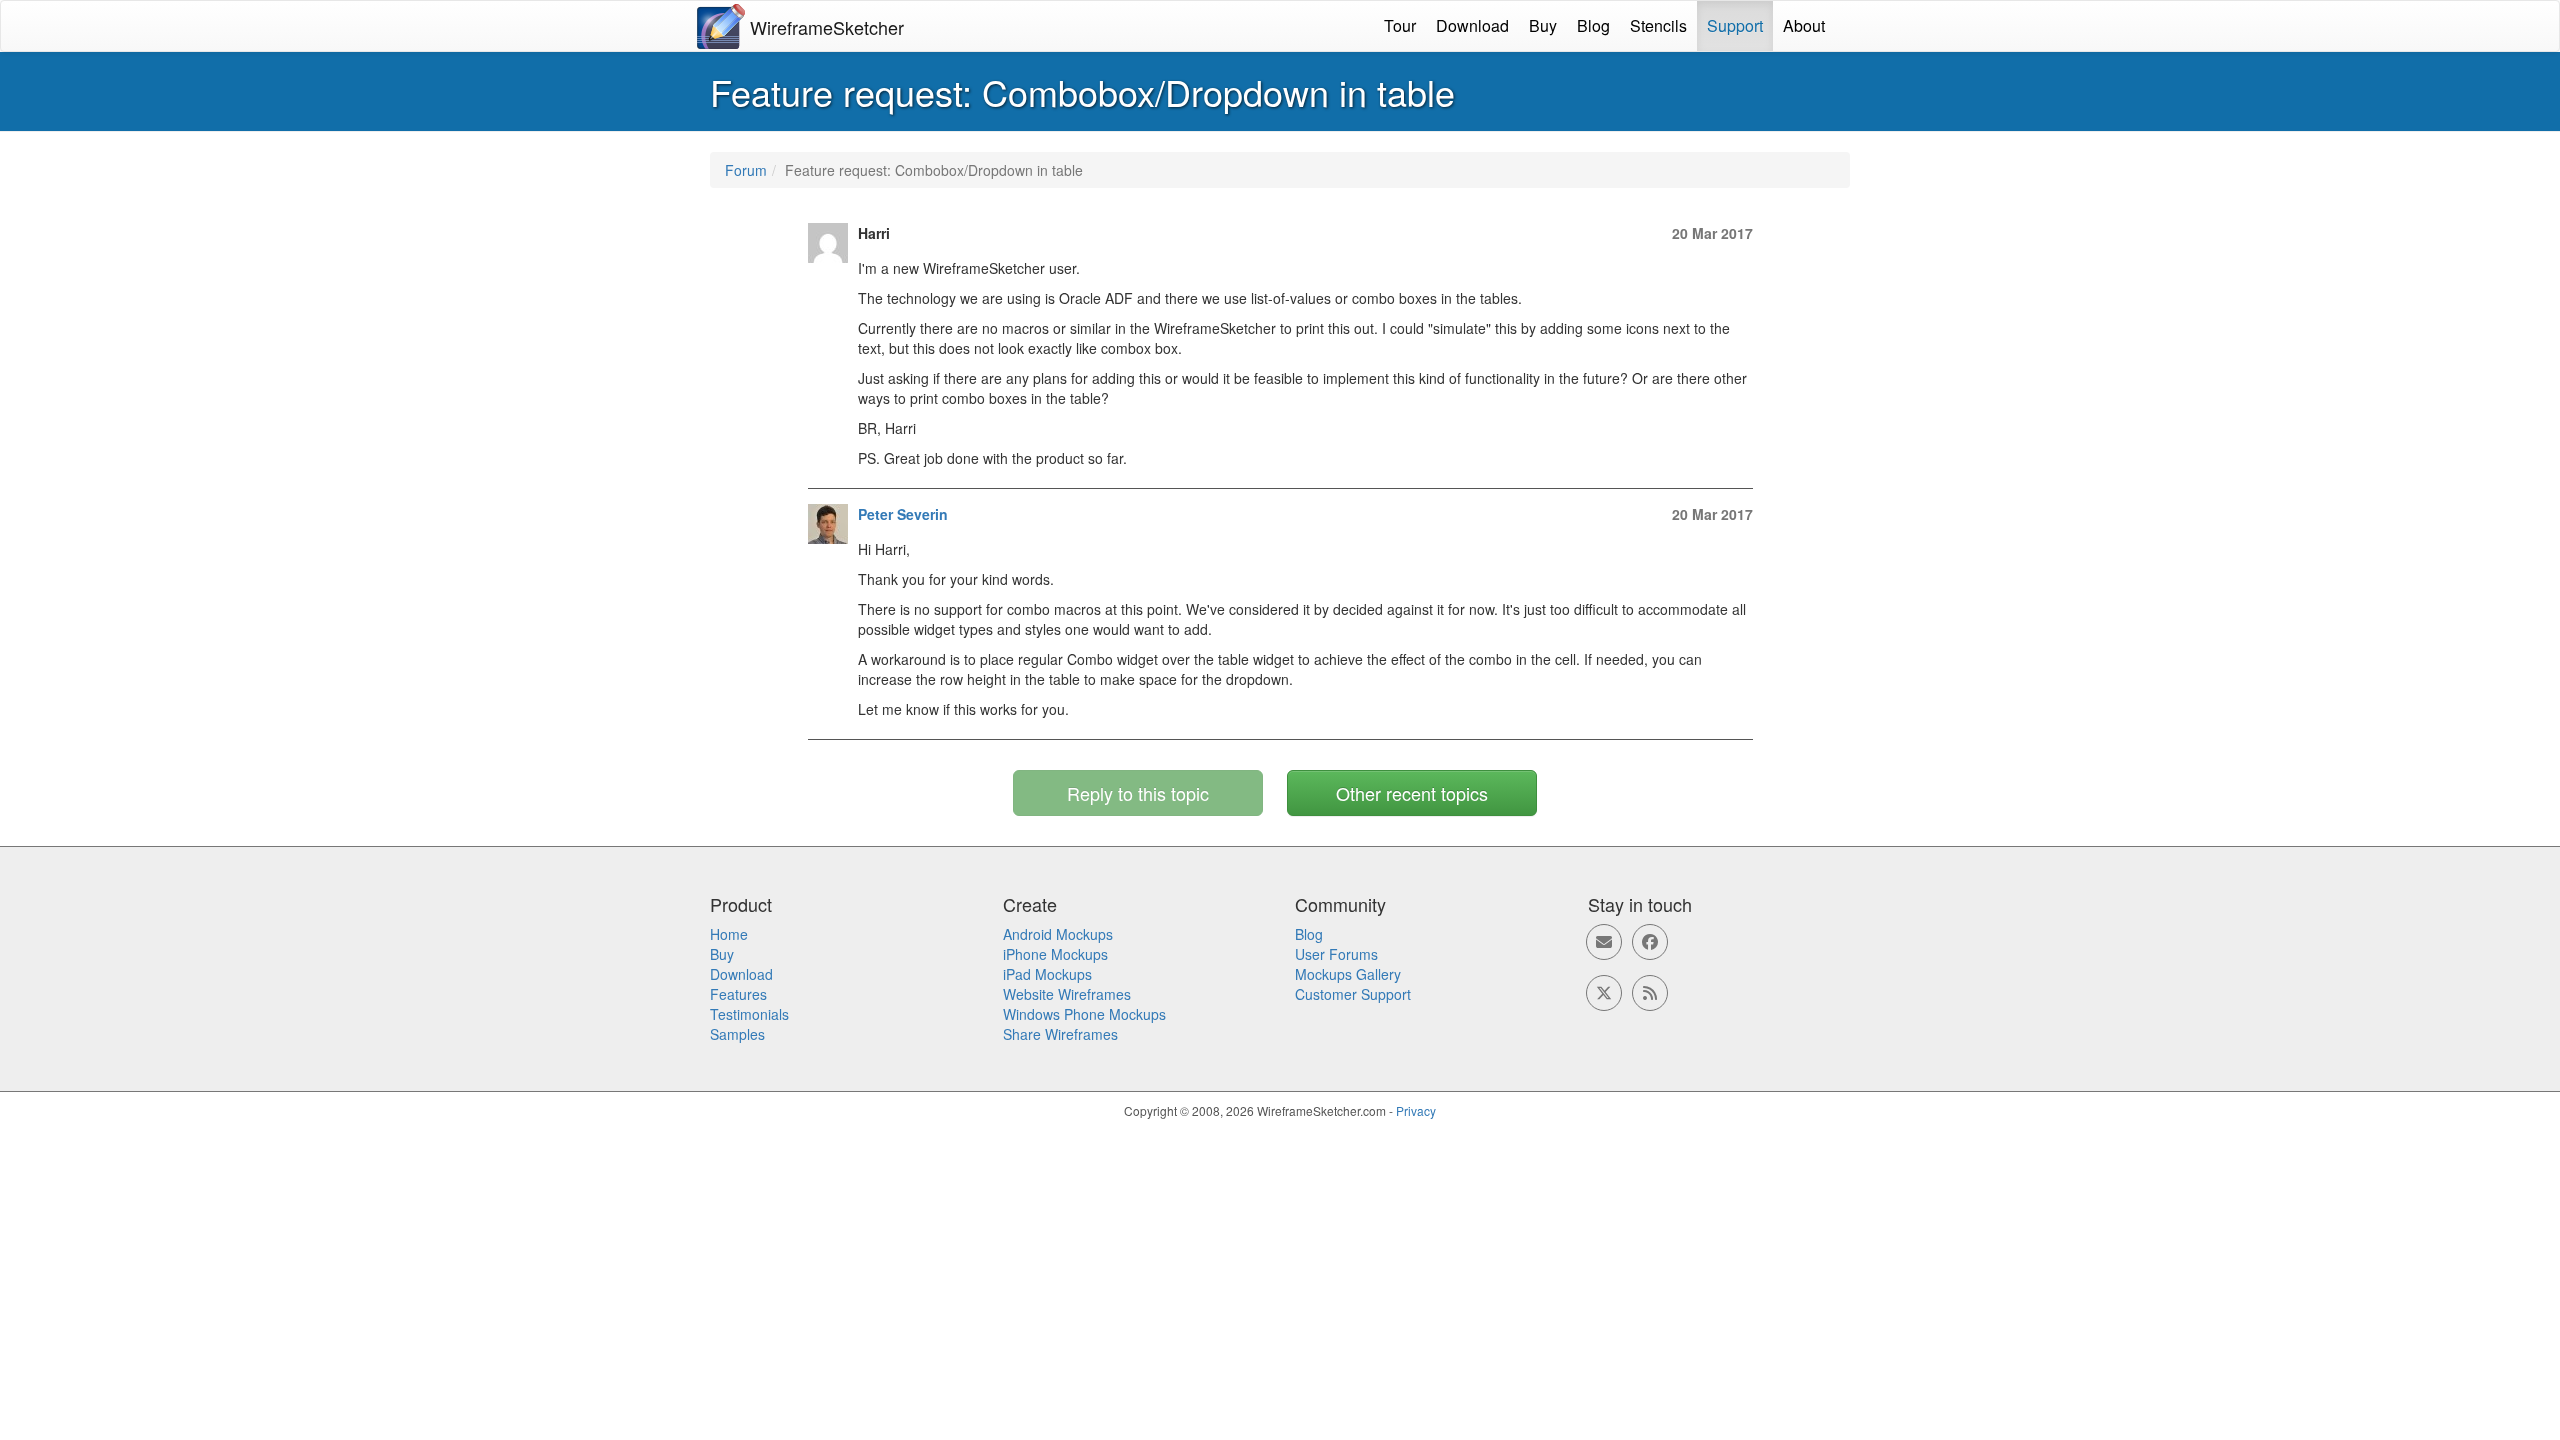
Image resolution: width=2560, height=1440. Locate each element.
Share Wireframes (1060, 1034)
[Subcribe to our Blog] (1650, 993)
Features (738, 994)
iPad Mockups (1047, 974)
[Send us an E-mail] (1604, 942)
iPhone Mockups (1055, 954)
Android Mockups (1058, 934)
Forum (746, 170)
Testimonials (749, 1014)
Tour (1400, 25)
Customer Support (1353, 994)
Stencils (1658, 25)
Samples (737, 1034)
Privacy (1416, 1110)
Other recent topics (1412, 793)
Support (1735, 25)
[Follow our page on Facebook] (1650, 942)
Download (1472, 25)
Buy (1543, 25)
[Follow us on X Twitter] (1604, 993)
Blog (1593, 25)
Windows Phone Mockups (1084, 1014)
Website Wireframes (1067, 994)
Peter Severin (903, 514)
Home (729, 934)
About (1804, 25)
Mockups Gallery (1348, 974)
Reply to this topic (1138, 793)
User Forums (1336, 954)
